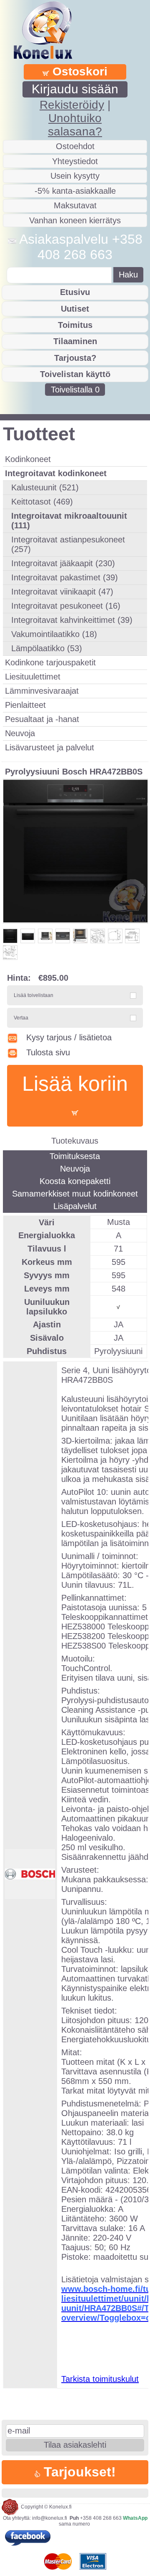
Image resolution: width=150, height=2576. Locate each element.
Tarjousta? (75, 358)
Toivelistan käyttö (75, 374)
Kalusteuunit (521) (45, 487)
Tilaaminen (75, 341)
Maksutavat (75, 205)
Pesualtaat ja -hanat (42, 719)
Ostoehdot (75, 146)
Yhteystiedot (75, 161)
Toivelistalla (75, 390)
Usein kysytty (75, 176)
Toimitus (75, 325)
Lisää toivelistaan (34, 995)
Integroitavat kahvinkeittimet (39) (72, 620)
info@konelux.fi (50, 2518)
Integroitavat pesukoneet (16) (66, 606)
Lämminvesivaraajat (42, 691)
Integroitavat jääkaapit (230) (63, 563)
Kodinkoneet (28, 459)
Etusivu (75, 292)
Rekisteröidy (72, 105)
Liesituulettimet (33, 677)
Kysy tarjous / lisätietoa (69, 1037)
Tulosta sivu (48, 1052)
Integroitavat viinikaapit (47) (62, 592)
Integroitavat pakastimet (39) (65, 577)
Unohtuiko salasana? (75, 125)
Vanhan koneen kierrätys (75, 220)
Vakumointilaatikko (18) (54, 634)
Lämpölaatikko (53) (47, 648)
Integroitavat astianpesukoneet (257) (68, 544)
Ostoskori (78, 71)
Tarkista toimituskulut (100, 2379)
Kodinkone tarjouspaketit (50, 662)
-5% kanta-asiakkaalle (75, 191)
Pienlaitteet (25, 705)
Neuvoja (20, 733)
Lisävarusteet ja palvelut (50, 747)
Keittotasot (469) (42, 502)
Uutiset (75, 309)
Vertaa (21, 1018)
